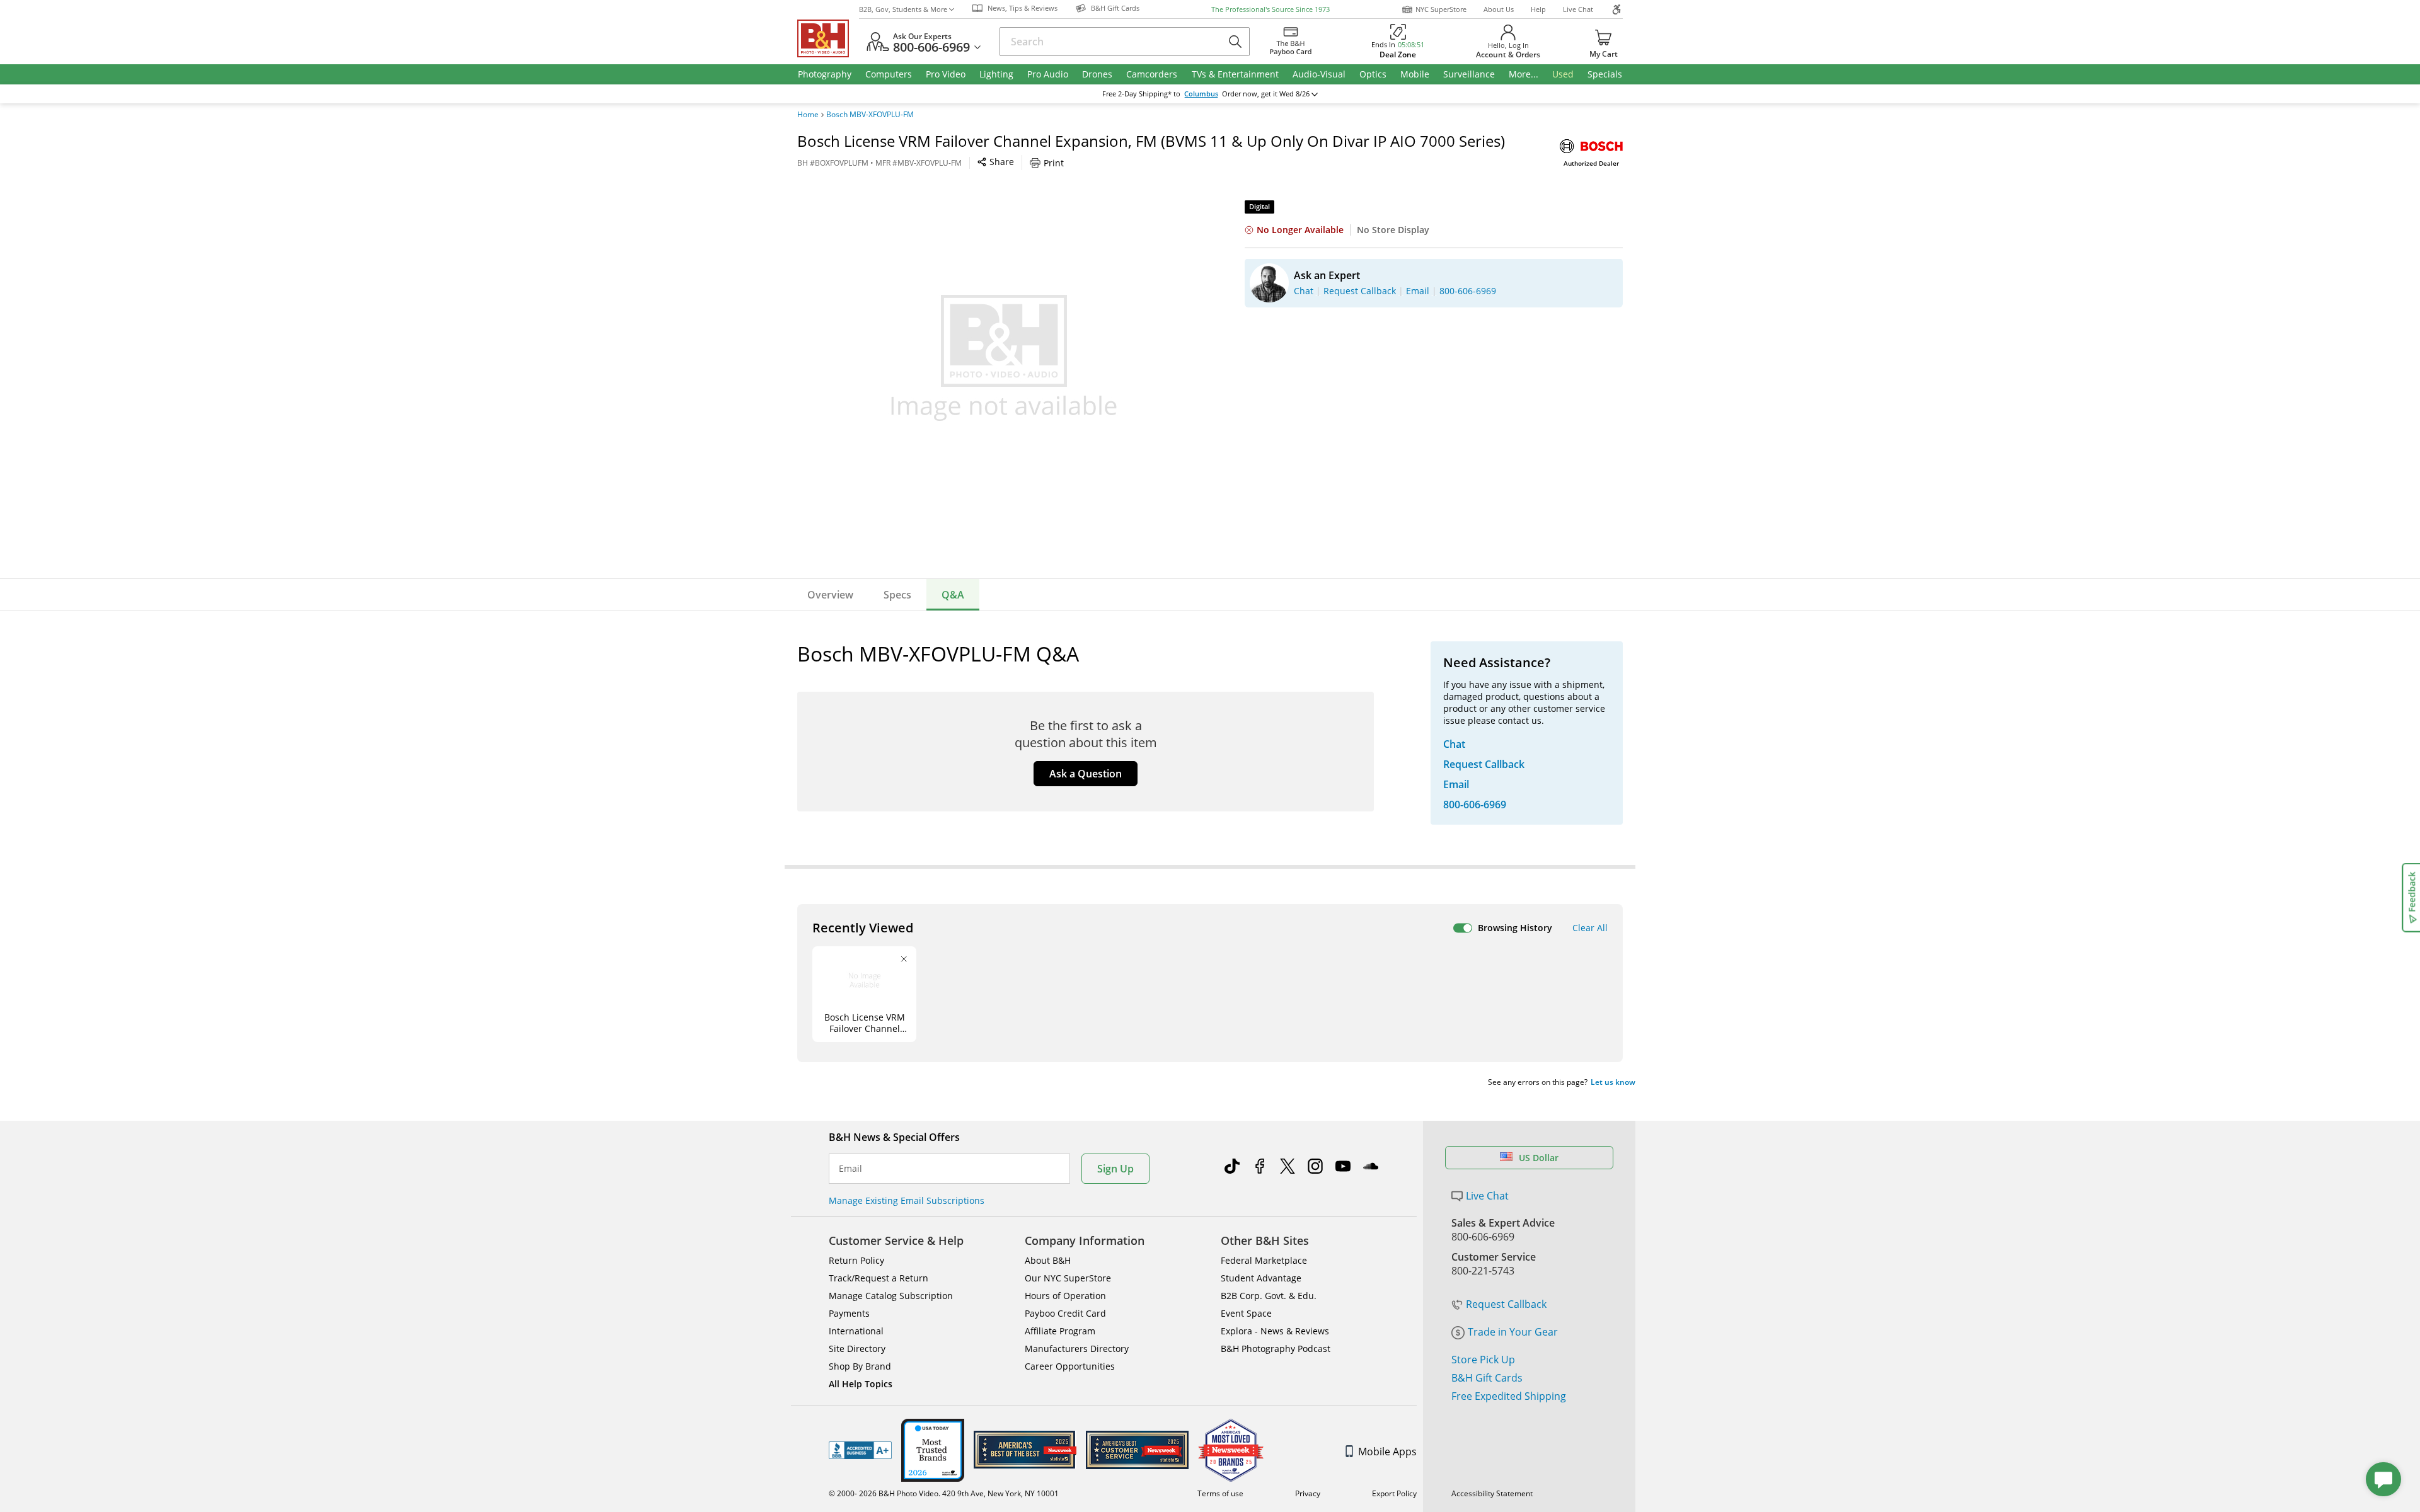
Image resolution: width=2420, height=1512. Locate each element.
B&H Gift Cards (1487, 1378)
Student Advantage (1261, 1278)
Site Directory (857, 1349)
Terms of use (1220, 1493)
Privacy (1308, 1493)
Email (850, 1169)
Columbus (1201, 94)
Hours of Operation (1065, 1296)
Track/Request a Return (879, 1278)
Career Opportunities (1070, 1366)
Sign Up (1115, 1169)
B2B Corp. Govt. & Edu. (1269, 1296)
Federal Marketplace (1264, 1260)
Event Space (1246, 1313)
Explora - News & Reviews (1275, 1331)
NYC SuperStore (1441, 9)
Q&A (953, 595)
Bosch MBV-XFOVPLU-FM (870, 115)
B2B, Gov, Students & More (903, 9)
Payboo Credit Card (1065, 1313)
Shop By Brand (860, 1366)
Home (808, 115)
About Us (1499, 9)
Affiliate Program (1060, 1331)
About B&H (1048, 1260)
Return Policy (856, 1260)
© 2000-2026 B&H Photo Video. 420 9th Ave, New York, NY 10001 (944, 1493)
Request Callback (1506, 1304)
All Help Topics (861, 1384)
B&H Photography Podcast (1276, 1349)
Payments (849, 1313)
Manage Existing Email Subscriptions (907, 1200)
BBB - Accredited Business (860, 1450)
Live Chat (1578, 9)
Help (1538, 9)
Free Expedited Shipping (1509, 1396)
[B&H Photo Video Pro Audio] (828, 38)
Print (1054, 163)
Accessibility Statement (1492, 1493)
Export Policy (1394, 1493)
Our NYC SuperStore (1068, 1278)
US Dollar (1539, 1158)
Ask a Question (1086, 774)
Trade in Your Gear (1513, 1332)
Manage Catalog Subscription (891, 1296)
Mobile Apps (1387, 1452)
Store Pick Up (1483, 1360)
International (856, 1331)
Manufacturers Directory (1077, 1349)
